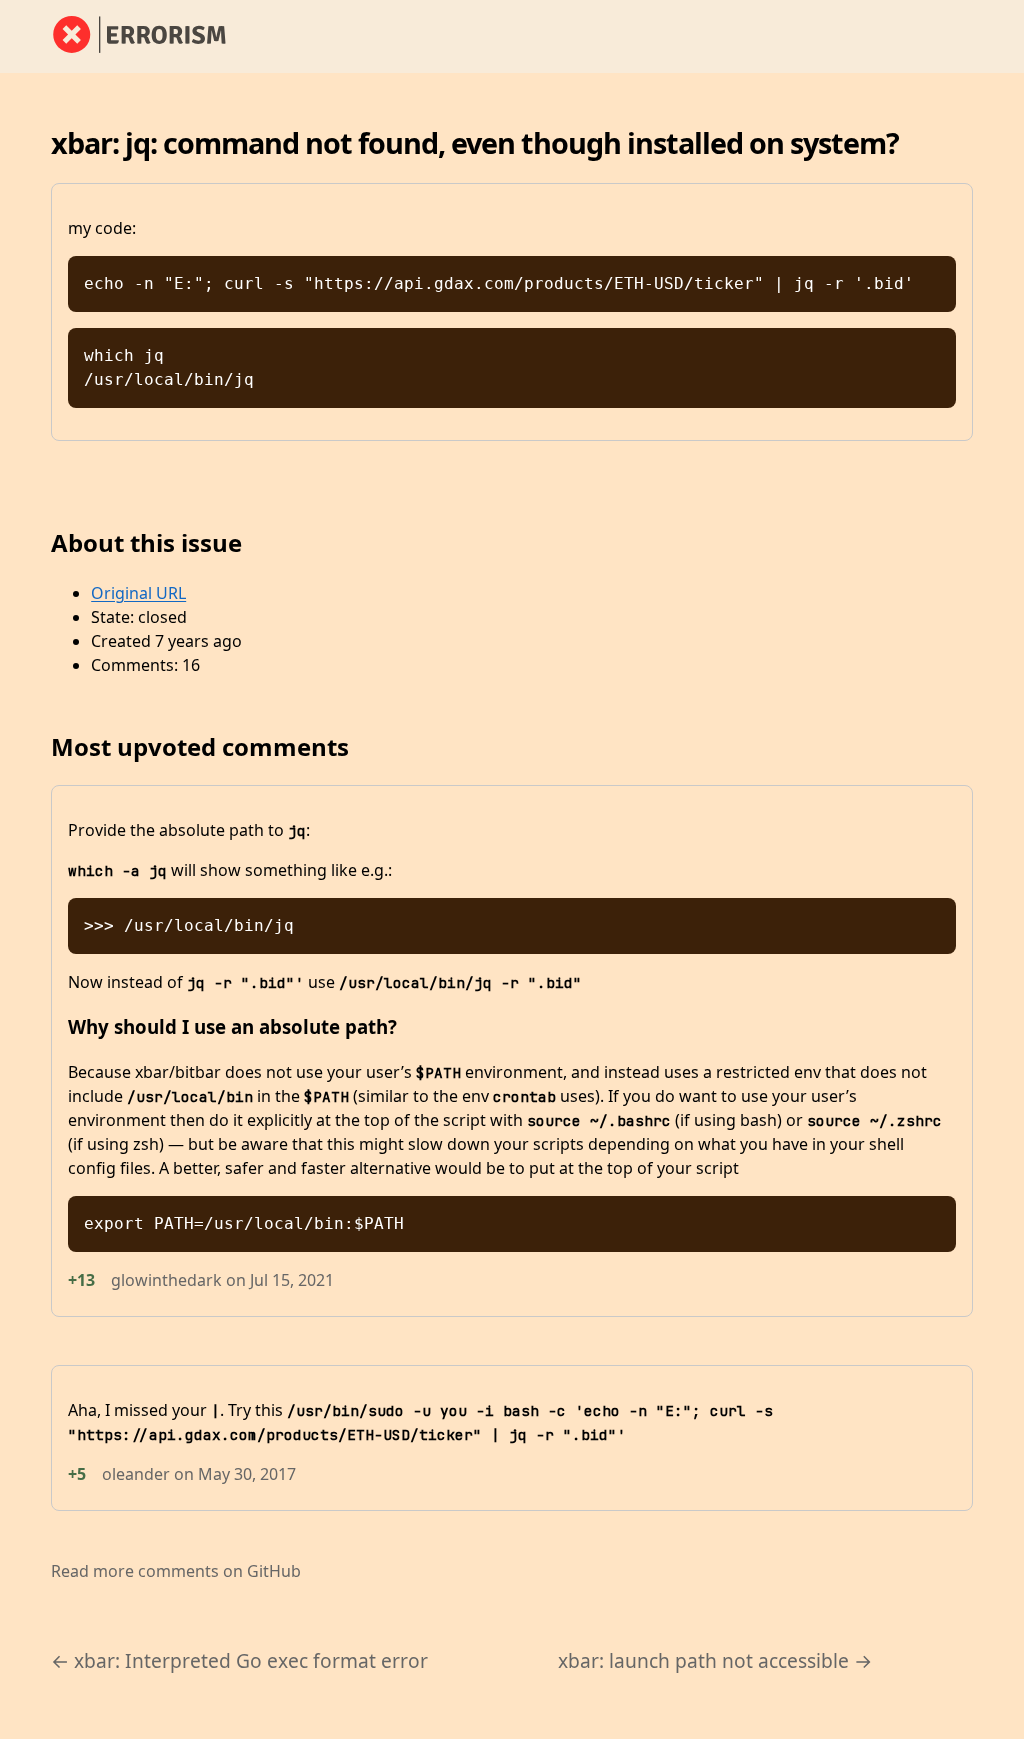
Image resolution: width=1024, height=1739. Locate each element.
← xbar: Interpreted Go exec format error (239, 1660)
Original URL (138, 593)
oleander (136, 1474)
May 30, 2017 (247, 1474)
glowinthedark (166, 1280)
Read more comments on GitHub (176, 1571)
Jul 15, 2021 (292, 1280)
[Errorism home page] (151, 36)
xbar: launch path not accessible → (715, 1660)
